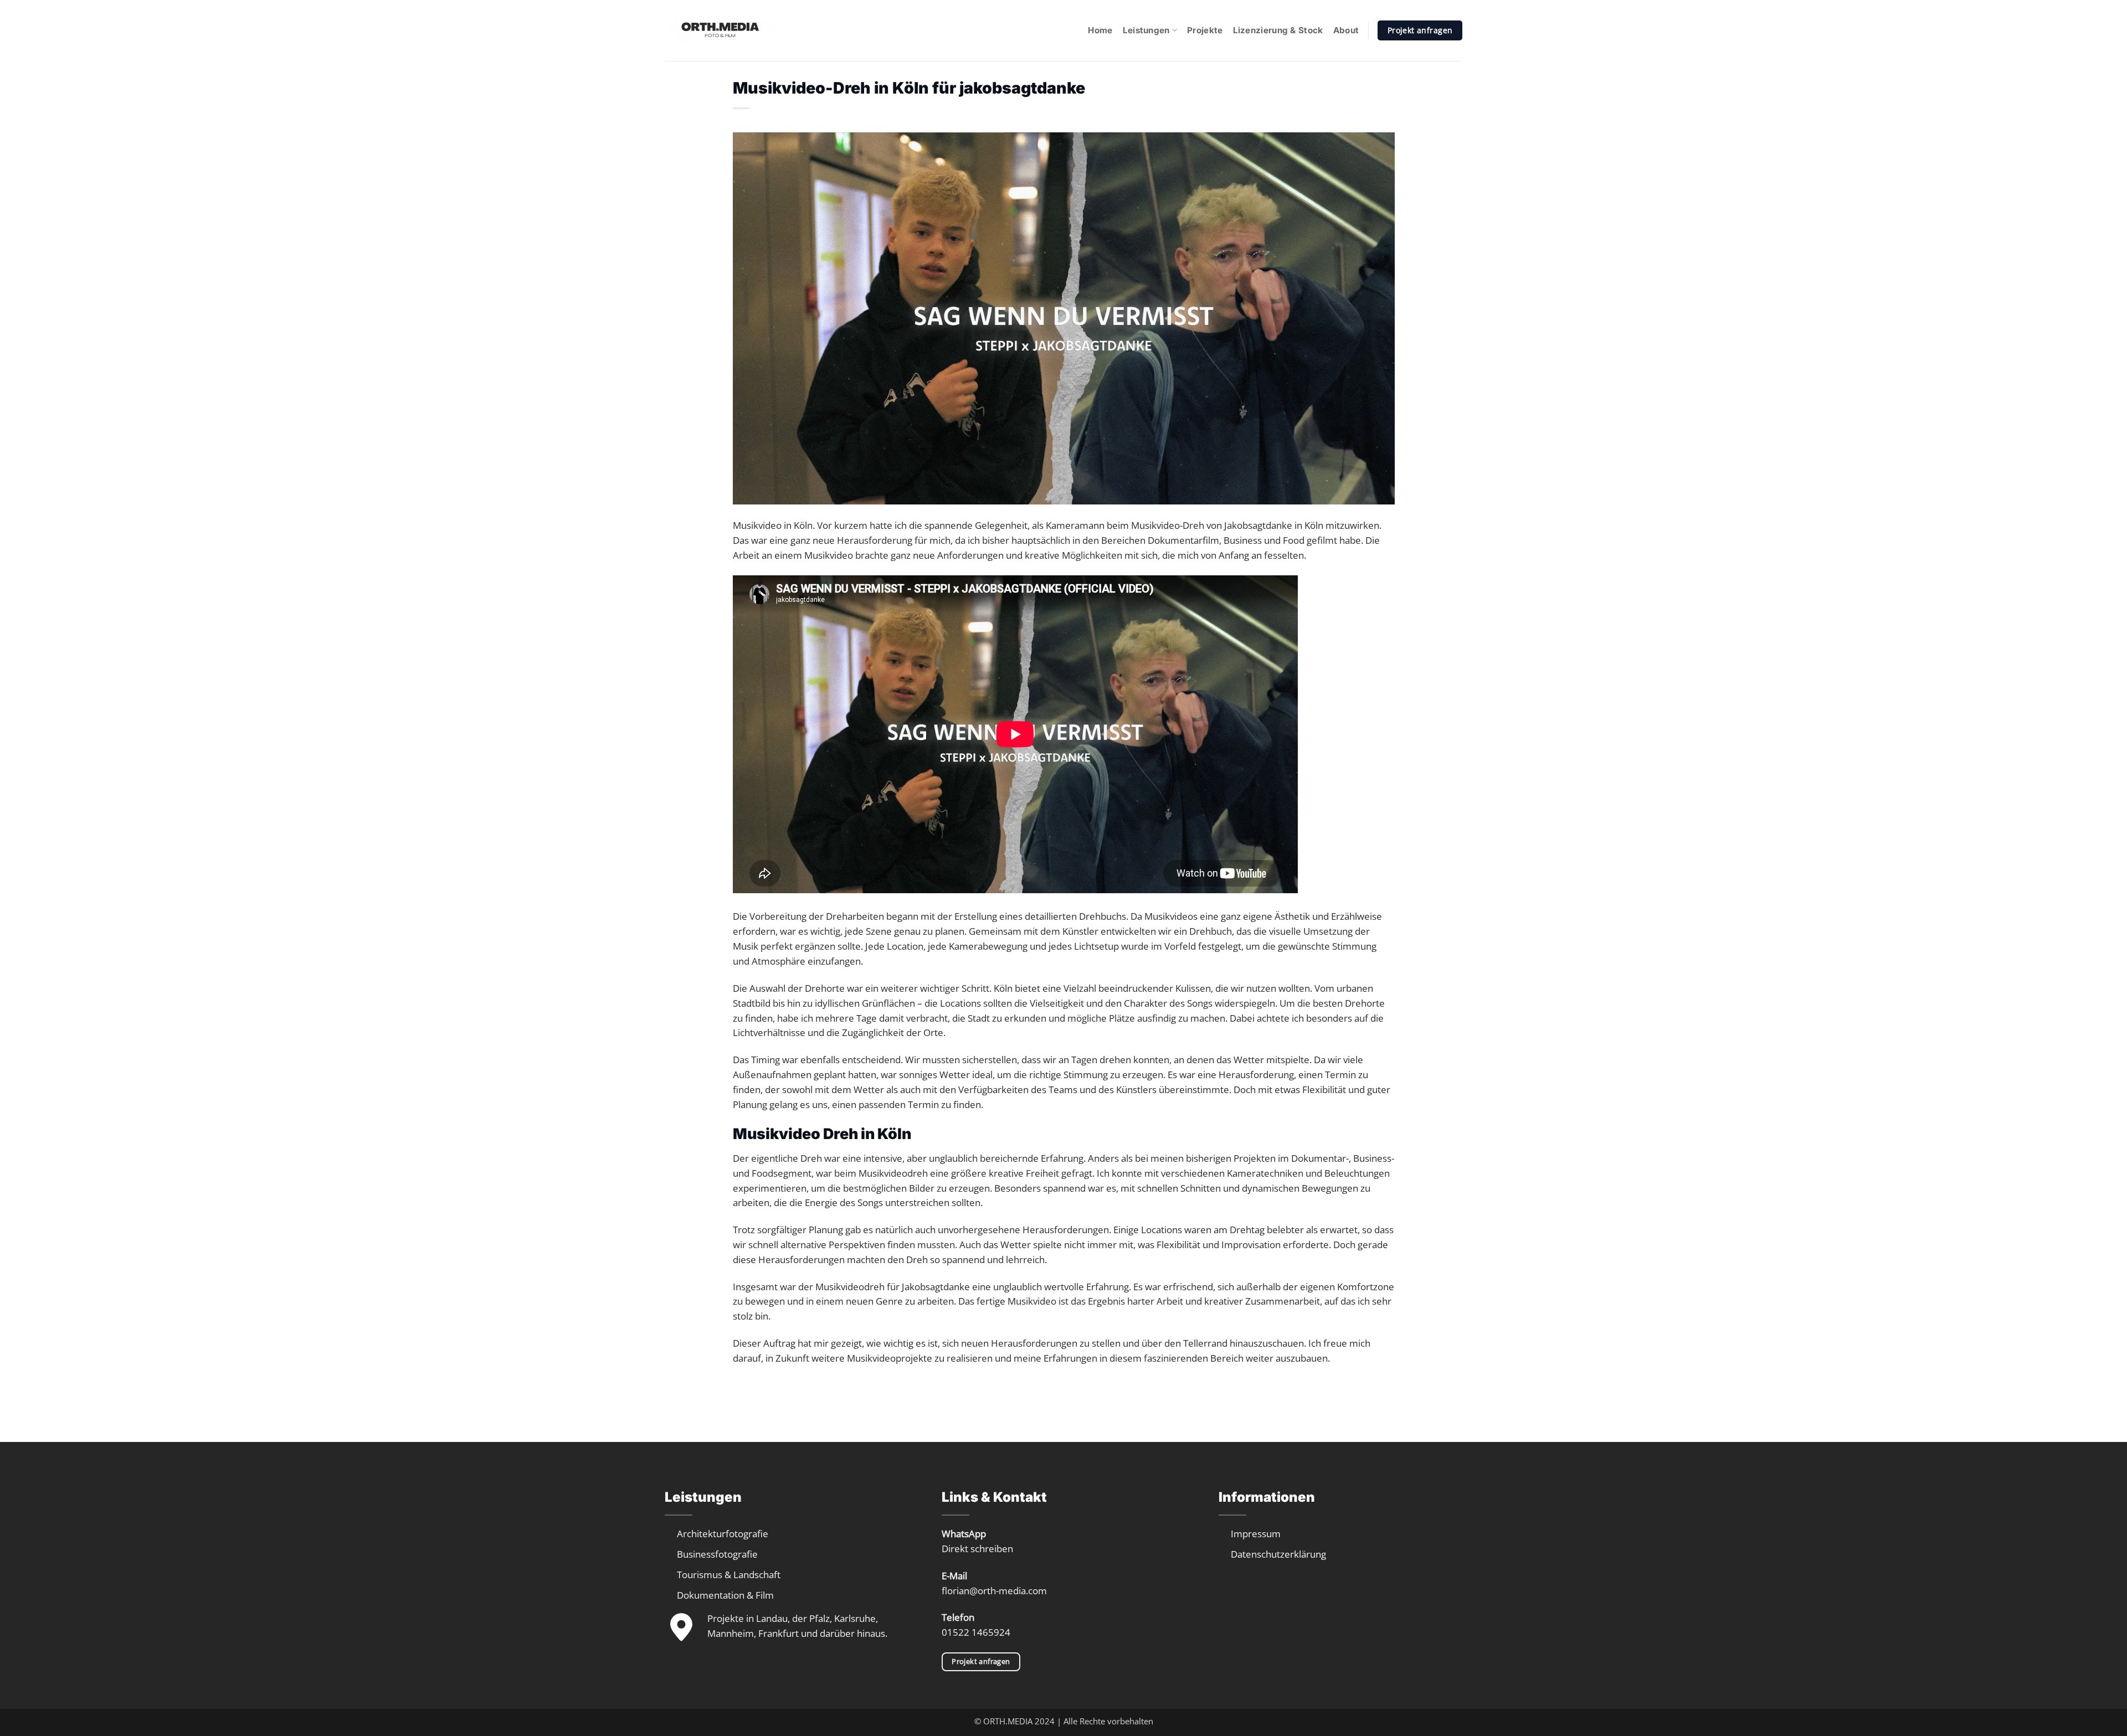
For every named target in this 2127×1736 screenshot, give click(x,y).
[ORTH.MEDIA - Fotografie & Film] (720, 30)
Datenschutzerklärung (1278, 1554)
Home (1100, 30)
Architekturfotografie (723, 1534)
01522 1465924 (976, 1632)
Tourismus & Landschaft (729, 1575)
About (1346, 30)
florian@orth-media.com (994, 1591)
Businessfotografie (717, 1554)
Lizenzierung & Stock (1278, 30)
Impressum (1256, 1534)
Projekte (1205, 30)
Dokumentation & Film (725, 1595)
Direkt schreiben (977, 1549)
